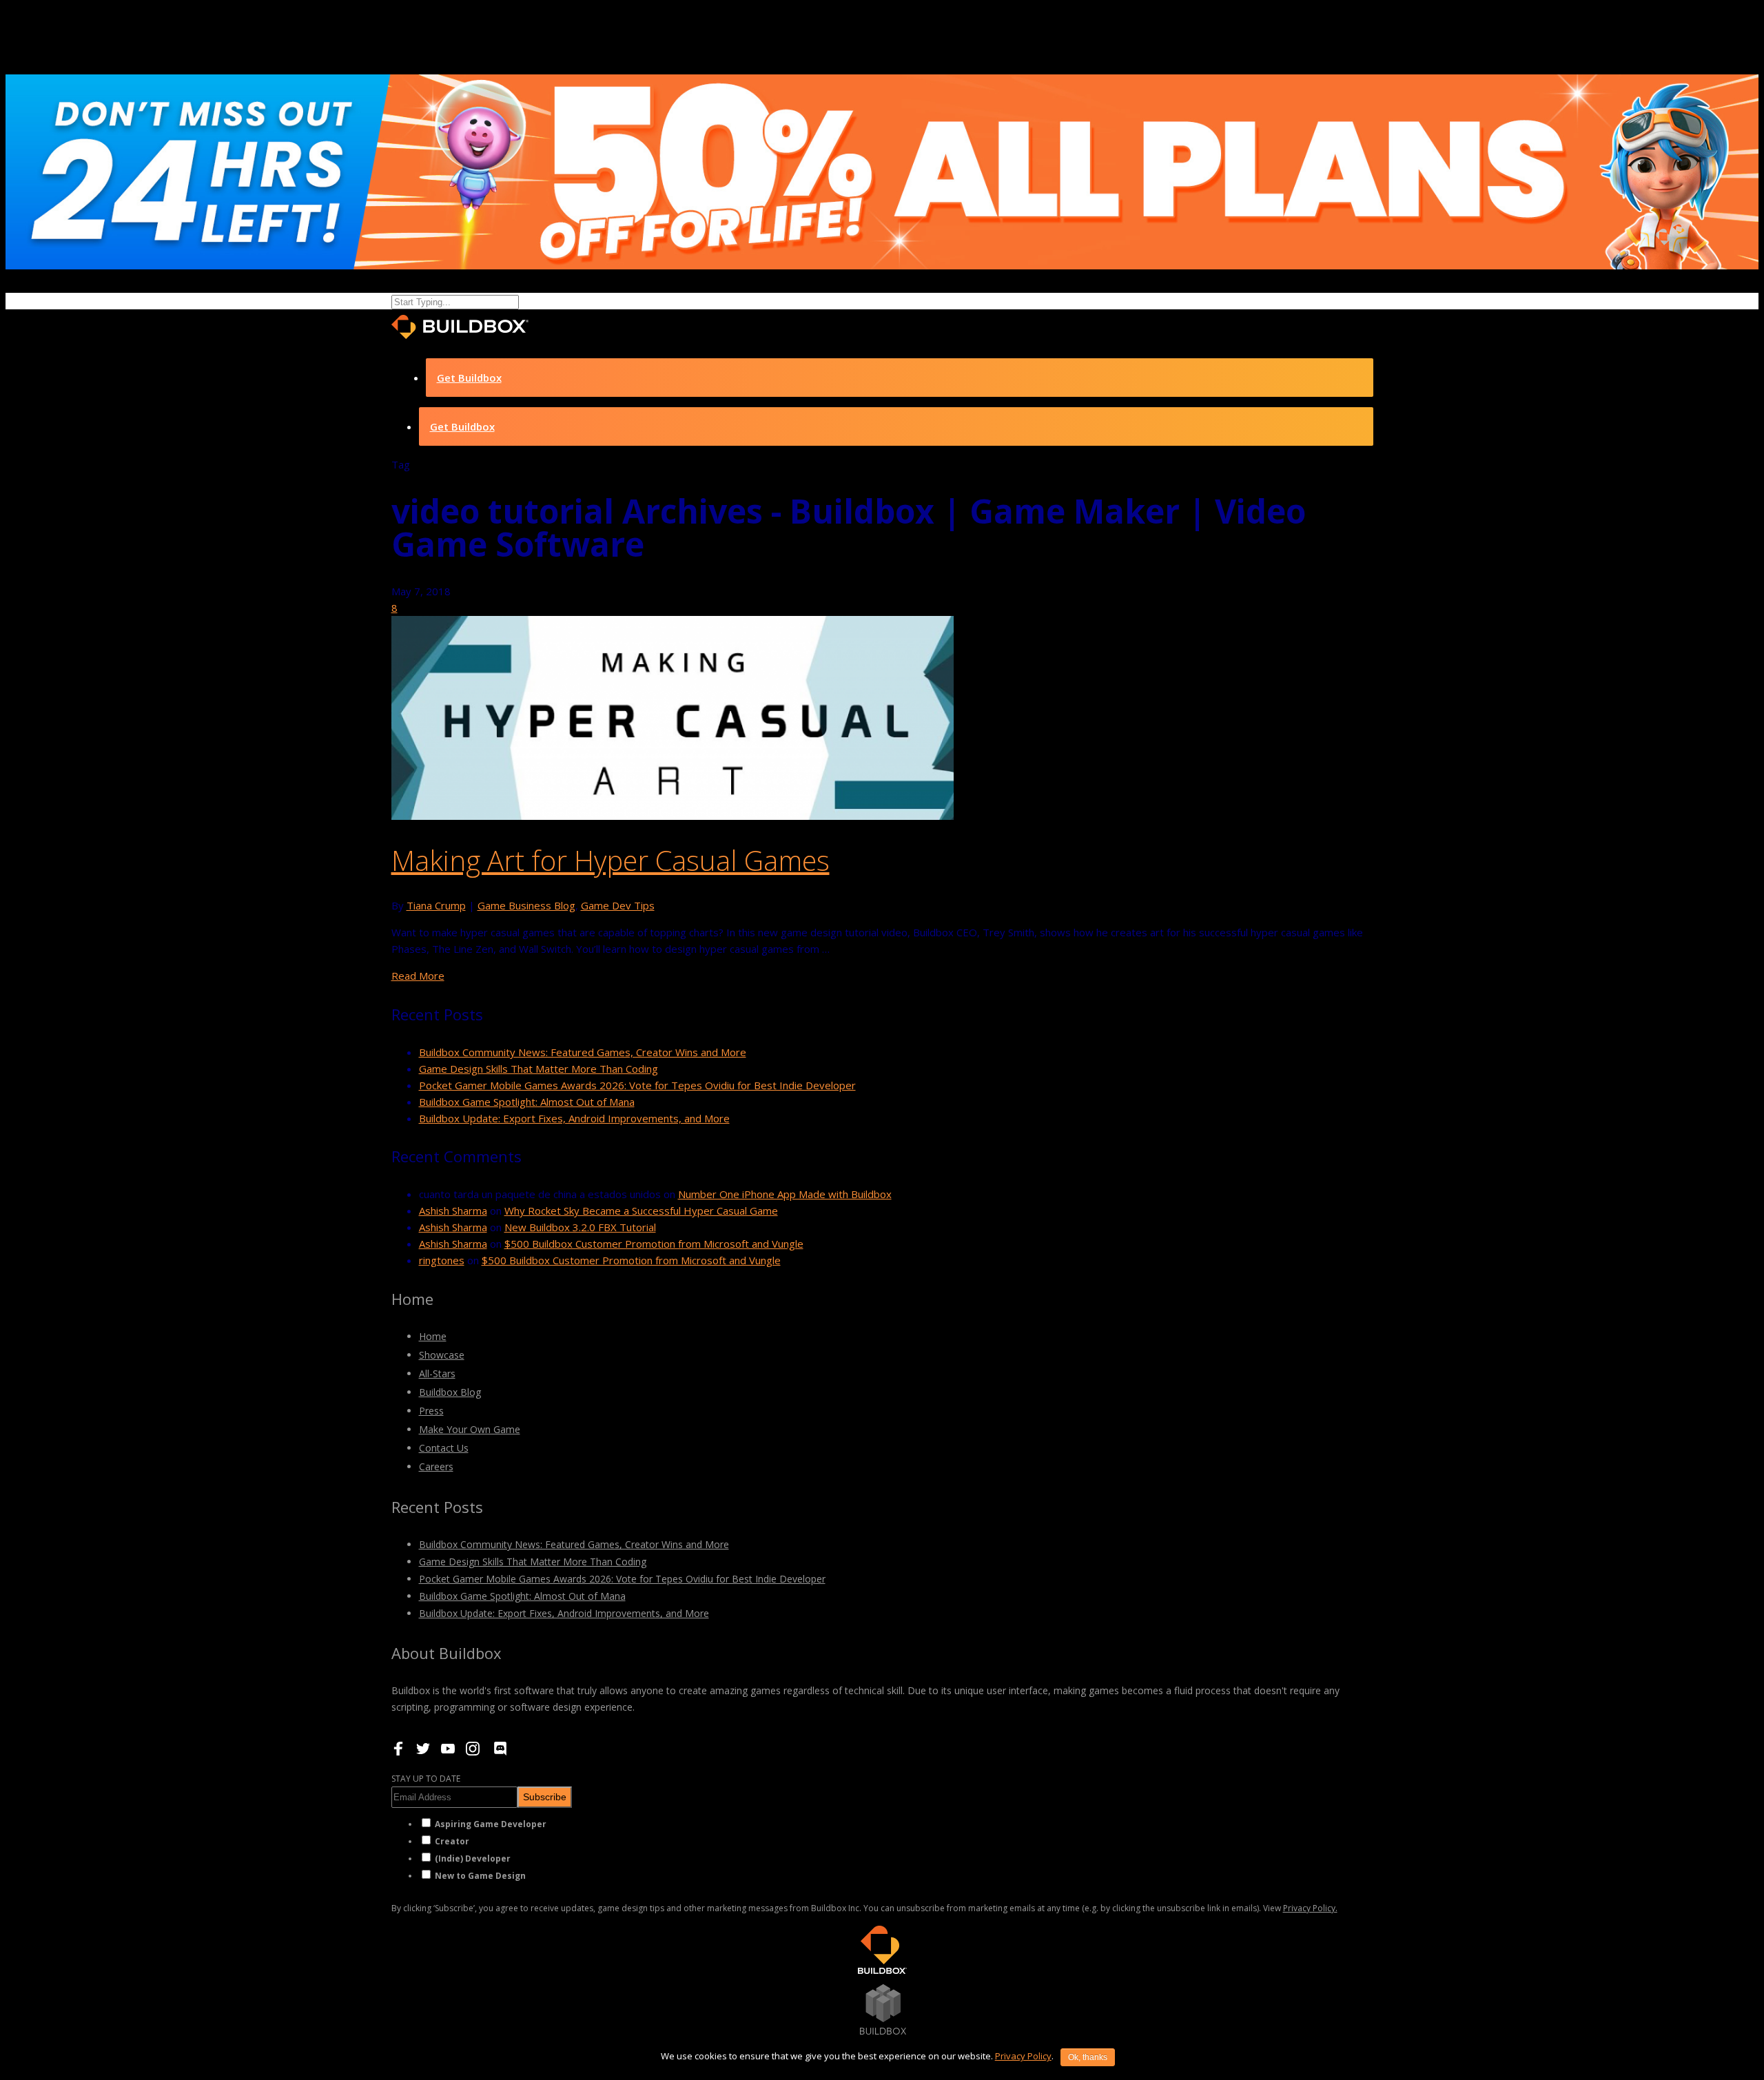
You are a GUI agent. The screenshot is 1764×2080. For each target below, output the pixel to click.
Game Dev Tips (618, 905)
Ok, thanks (1088, 2057)
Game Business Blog (526, 905)
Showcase (442, 1355)
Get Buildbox (469, 378)
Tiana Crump (436, 905)
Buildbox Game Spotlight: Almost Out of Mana (527, 1102)
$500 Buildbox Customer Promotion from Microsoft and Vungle (654, 1244)
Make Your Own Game (470, 1429)
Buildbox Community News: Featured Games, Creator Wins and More (583, 1052)
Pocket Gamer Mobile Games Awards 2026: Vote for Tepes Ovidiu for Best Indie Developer (637, 1085)
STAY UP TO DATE (426, 1779)
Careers (436, 1466)
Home (433, 1336)
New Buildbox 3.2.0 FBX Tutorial (580, 1227)
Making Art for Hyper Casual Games (611, 860)
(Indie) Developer (473, 1858)
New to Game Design (480, 1876)
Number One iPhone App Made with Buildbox (785, 1194)
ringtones (442, 1260)
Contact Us (444, 1448)
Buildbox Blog (450, 1392)
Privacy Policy (1023, 2056)
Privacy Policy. (1310, 1908)
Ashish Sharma (453, 1211)
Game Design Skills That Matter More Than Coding (539, 1069)
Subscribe (545, 1797)
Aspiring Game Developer (491, 1824)
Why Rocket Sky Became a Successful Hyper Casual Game (641, 1211)
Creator (452, 1841)
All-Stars (437, 1373)
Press (431, 1411)
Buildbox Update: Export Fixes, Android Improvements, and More (574, 1118)
